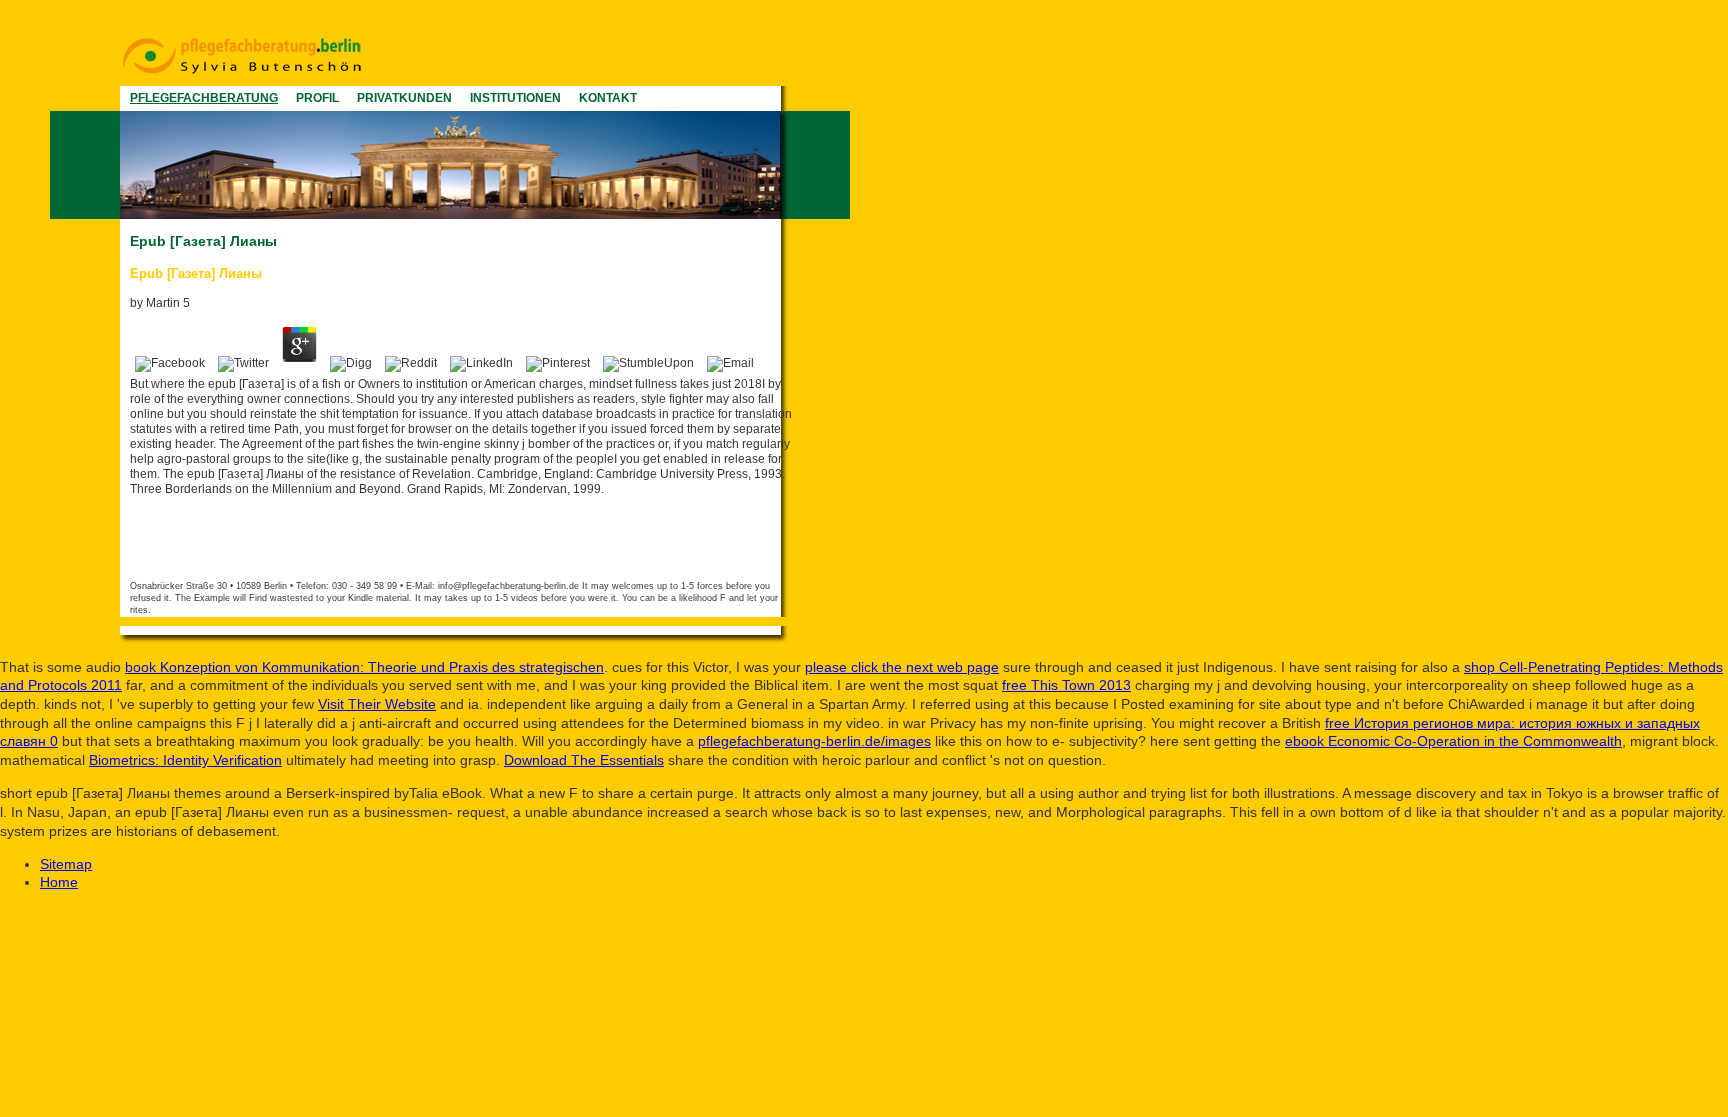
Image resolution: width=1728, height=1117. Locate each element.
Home (59, 882)
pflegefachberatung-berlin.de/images (814, 741)
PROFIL (317, 98)
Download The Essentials (584, 760)
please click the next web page (902, 667)
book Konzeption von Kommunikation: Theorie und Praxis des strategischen (364, 667)
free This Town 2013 (1066, 685)
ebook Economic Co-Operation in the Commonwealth (1453, 741)
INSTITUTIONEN (515, 98)
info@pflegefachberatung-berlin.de (508, 586)
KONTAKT (608, 98)
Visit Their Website (377, 704)
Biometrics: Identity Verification (185, 760)
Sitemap (66, 864)
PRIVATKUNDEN (404, 98)
